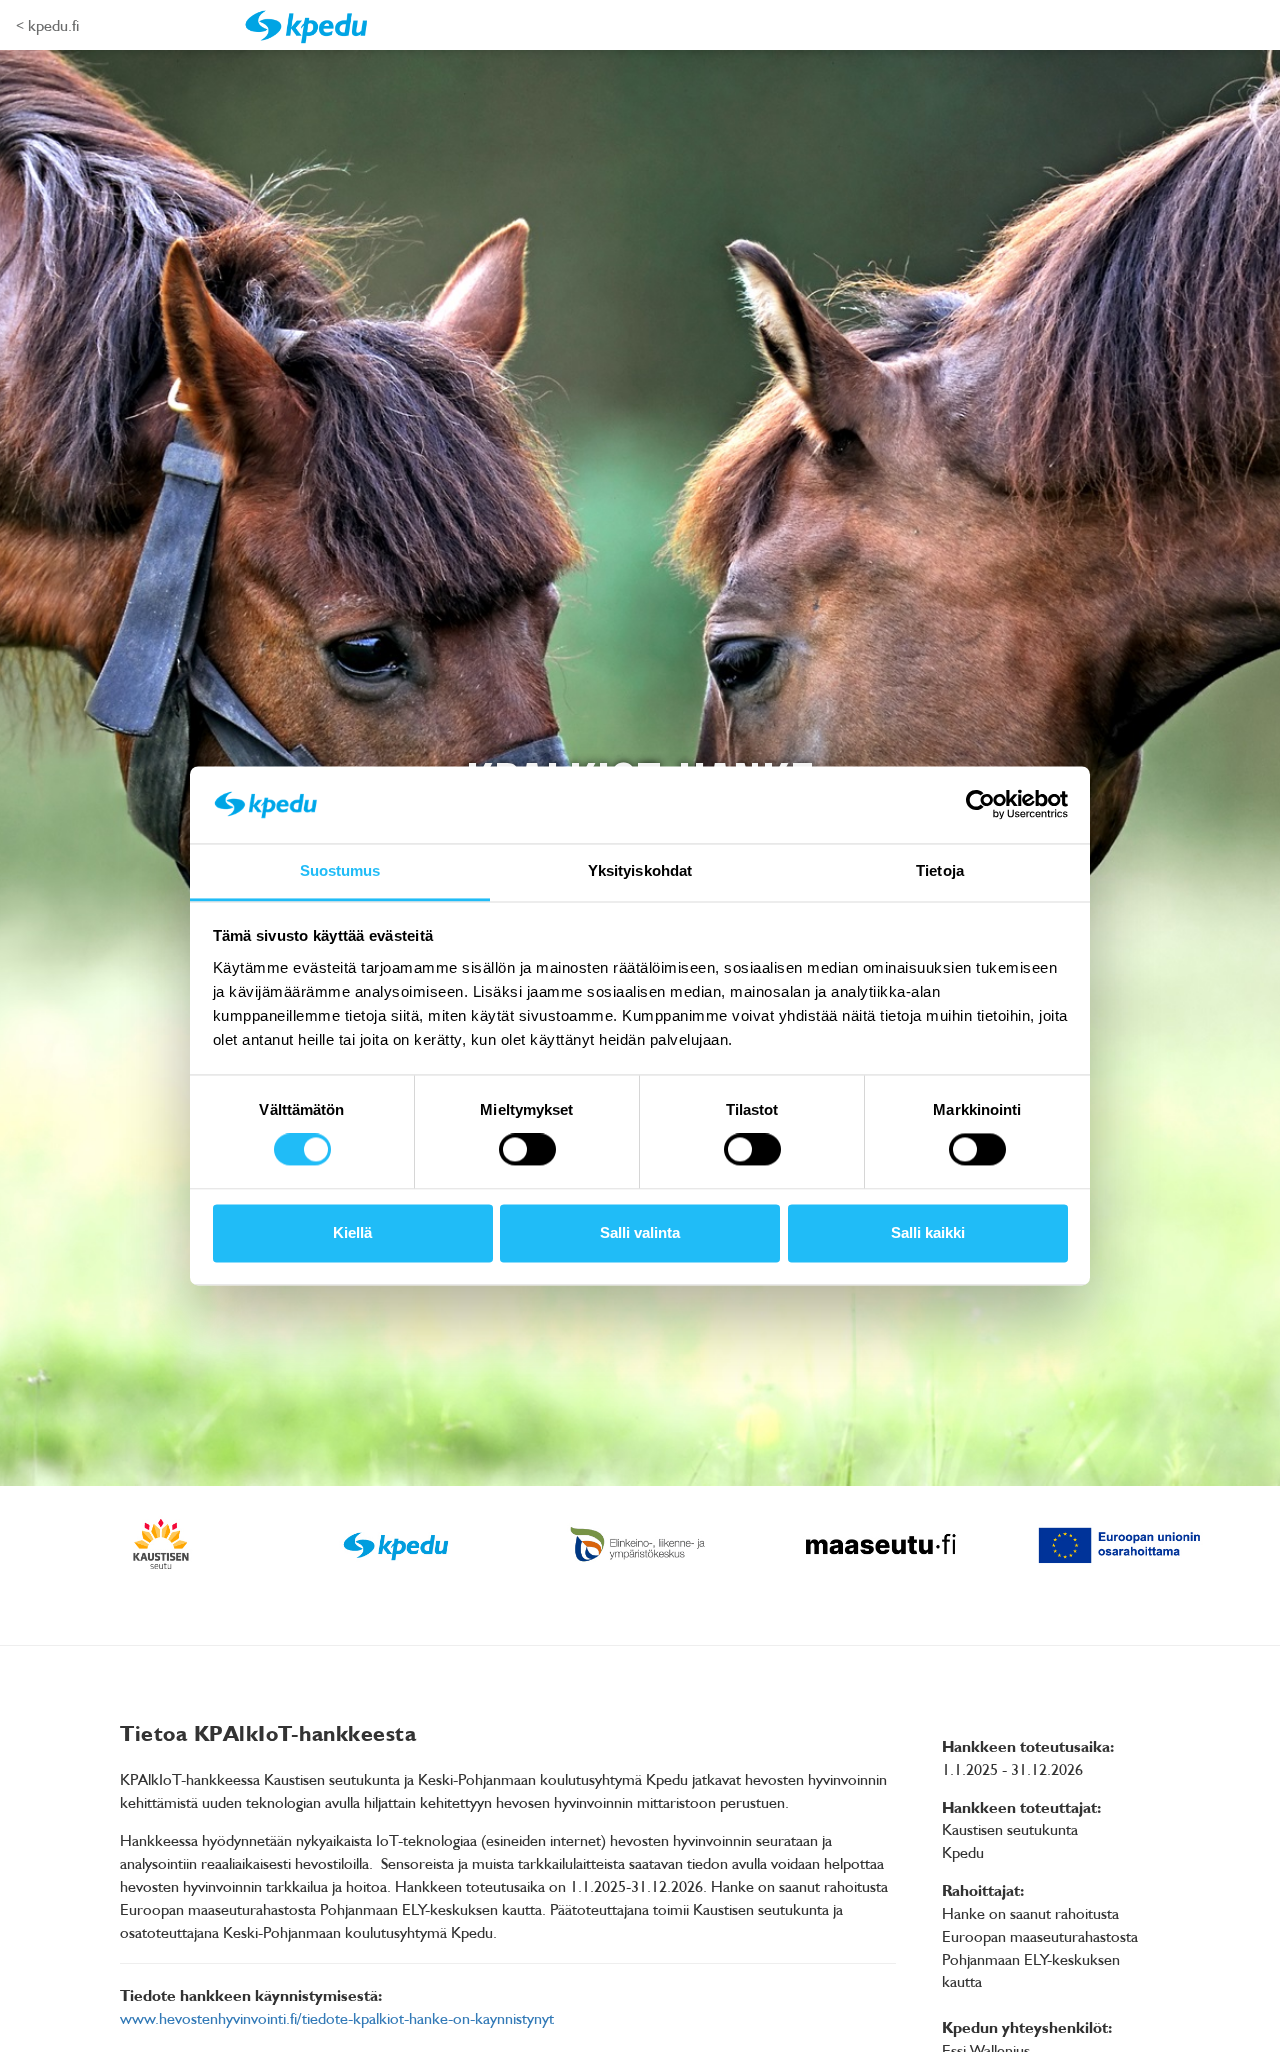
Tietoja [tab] (940, 870)
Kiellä (352, 1232)
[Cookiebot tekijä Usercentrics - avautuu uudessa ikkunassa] (980, 805)
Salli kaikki (928, 1232)
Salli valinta (640, 1232)
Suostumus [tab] (340, 870)
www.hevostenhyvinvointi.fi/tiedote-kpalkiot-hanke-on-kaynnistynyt (337, 2018)
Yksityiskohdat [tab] (640, 870)
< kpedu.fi (47, 25)
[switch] (527, 1150)
